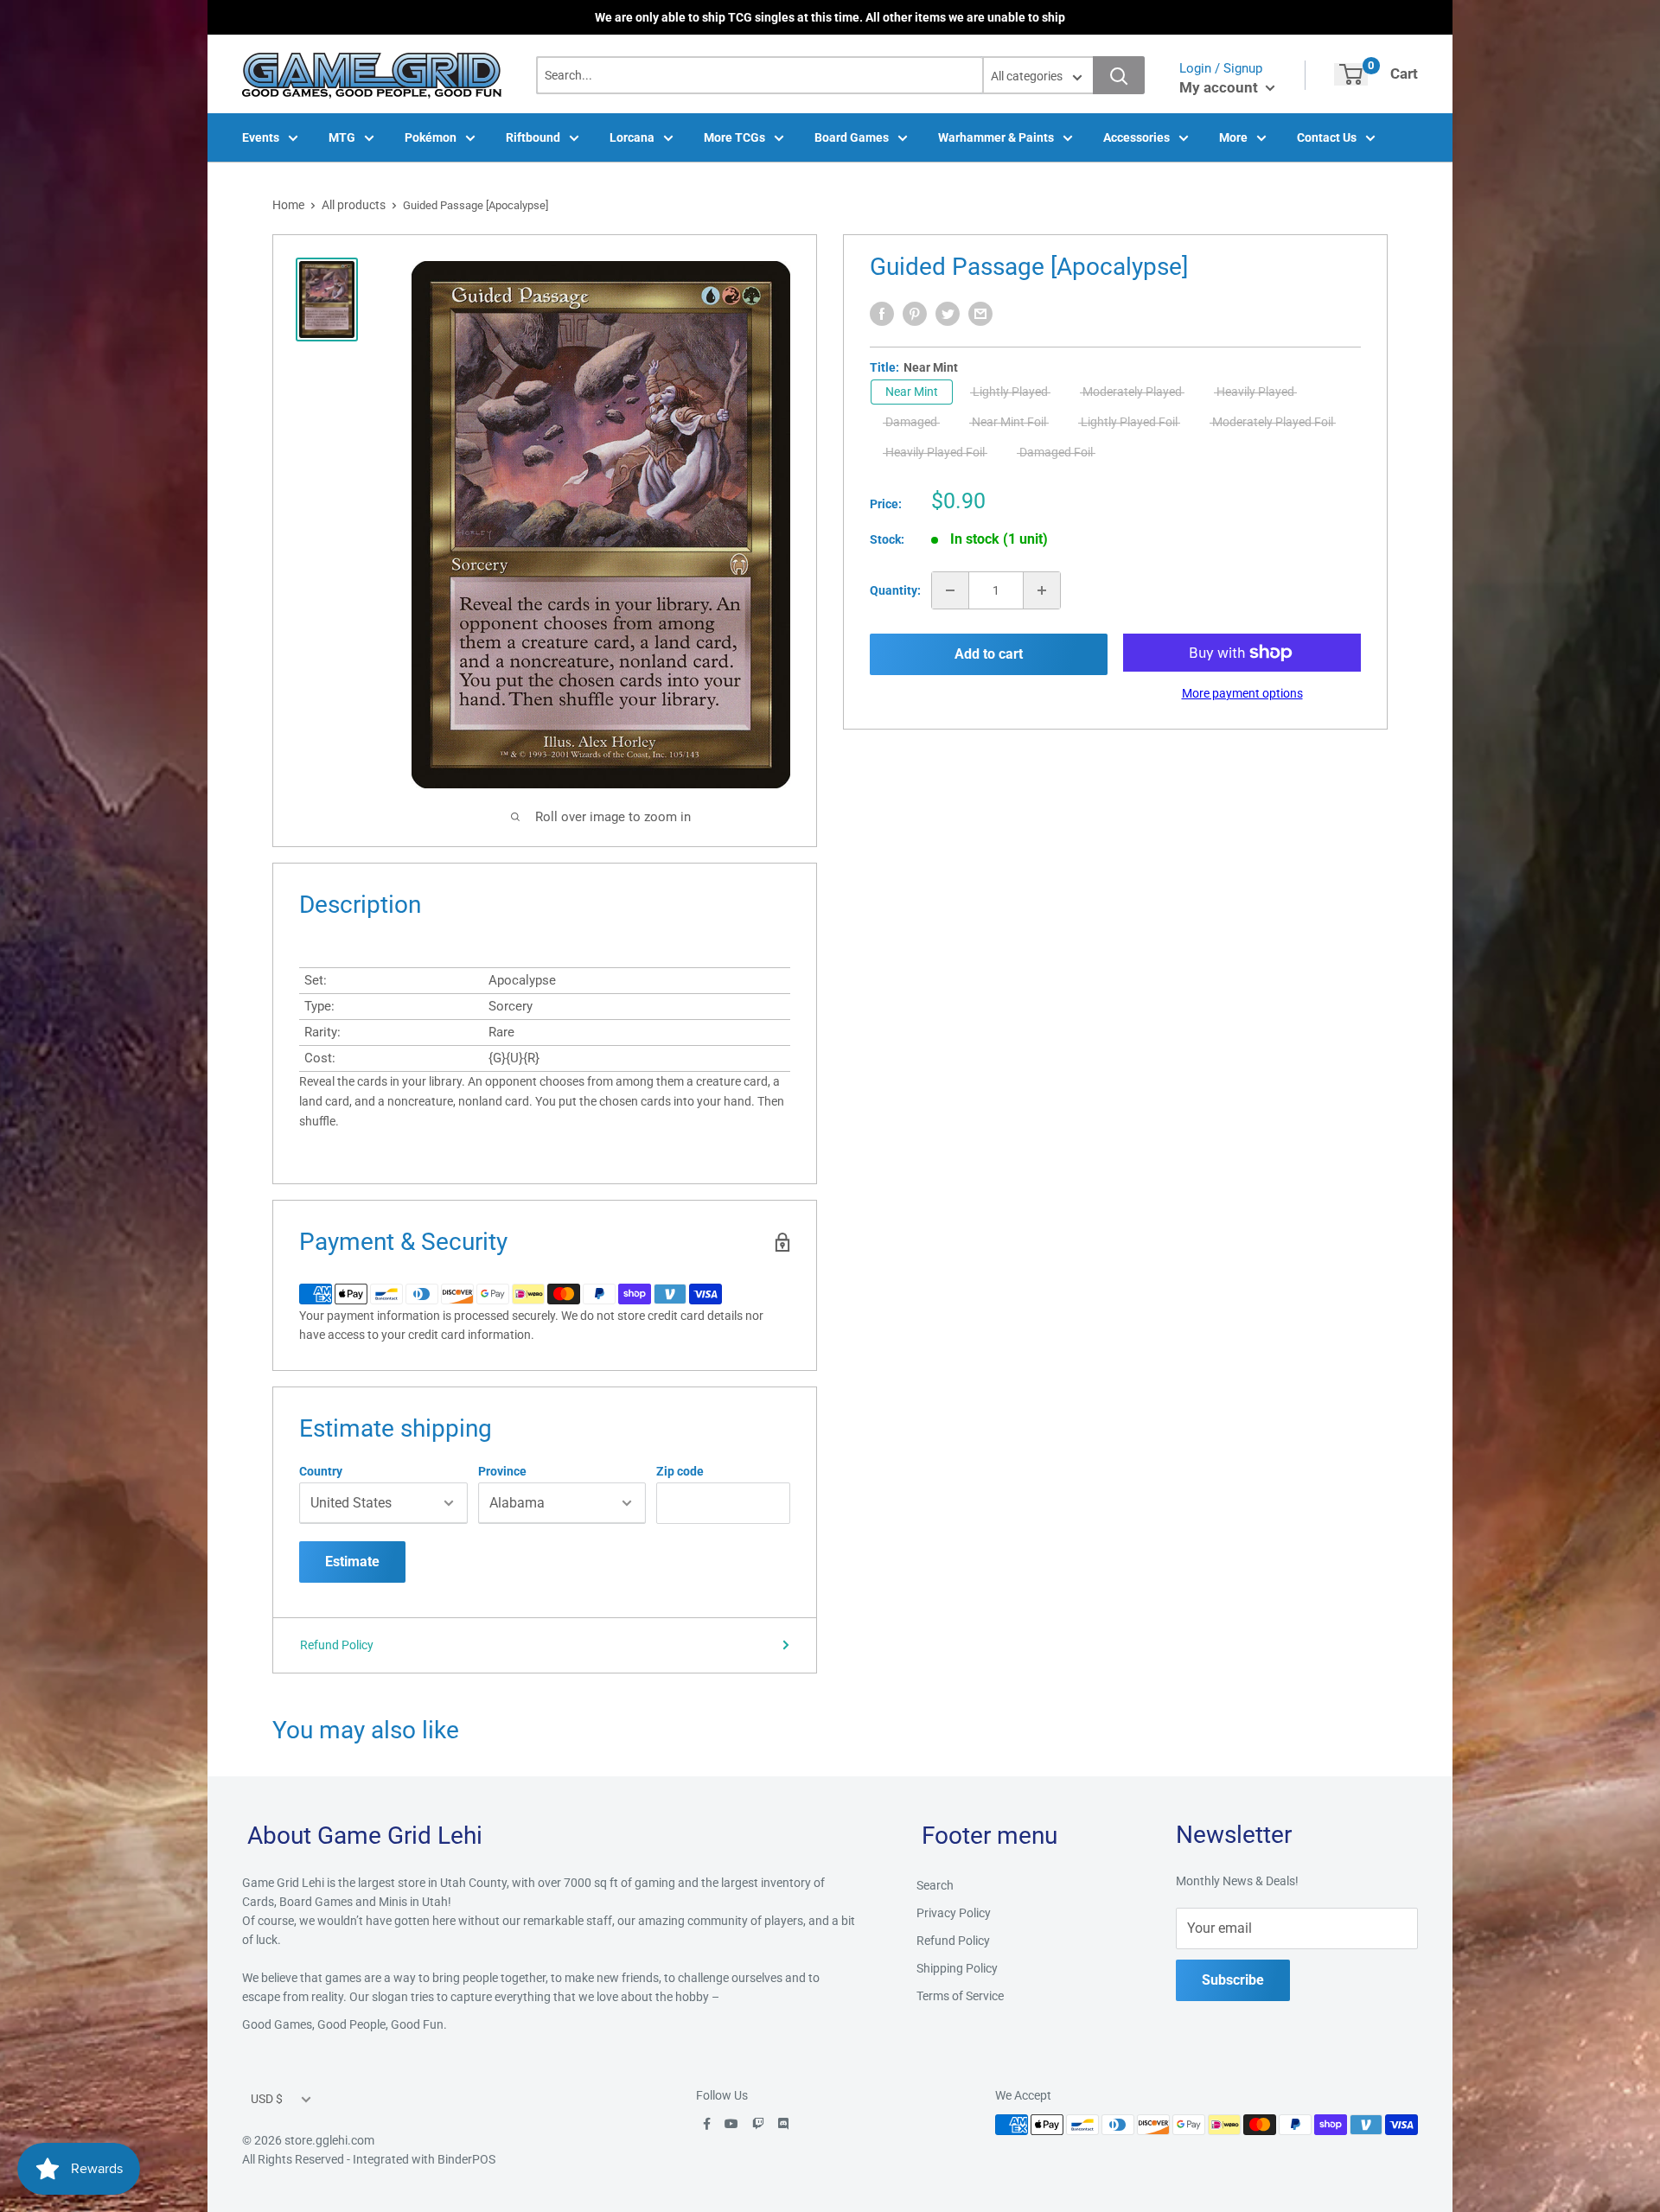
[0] (1351, 74)
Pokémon (431, 137)
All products (354, 205)
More (1233, 137)
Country (321, 1471)
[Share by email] (980, 314)
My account (1220, 87)
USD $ (267, 2099)
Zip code (680, 1471)
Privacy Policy (954, 1913)
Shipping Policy (957, 1968)
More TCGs (734, 137)
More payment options (1242, 693)
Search (935, 1885)
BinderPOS (466, 2159)
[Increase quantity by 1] (1042, 590)
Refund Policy (337, 1645)
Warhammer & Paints (996, 137)
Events (261, 137)
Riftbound (533, 137)
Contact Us (1327, 137)
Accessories (1136, 137)
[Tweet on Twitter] (948, 314)
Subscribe (1233, 1980)
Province (502, 1471)
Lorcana (632, 137)
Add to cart (989, 654)
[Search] (1119, 75)
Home (288, 205)
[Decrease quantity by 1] (950, 590)
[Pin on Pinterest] (915, 314)
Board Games (852, 137)
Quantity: (895, 590)
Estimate (352, 1562)
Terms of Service (960, 1996)
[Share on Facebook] (882, 314)
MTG (342, 137)
